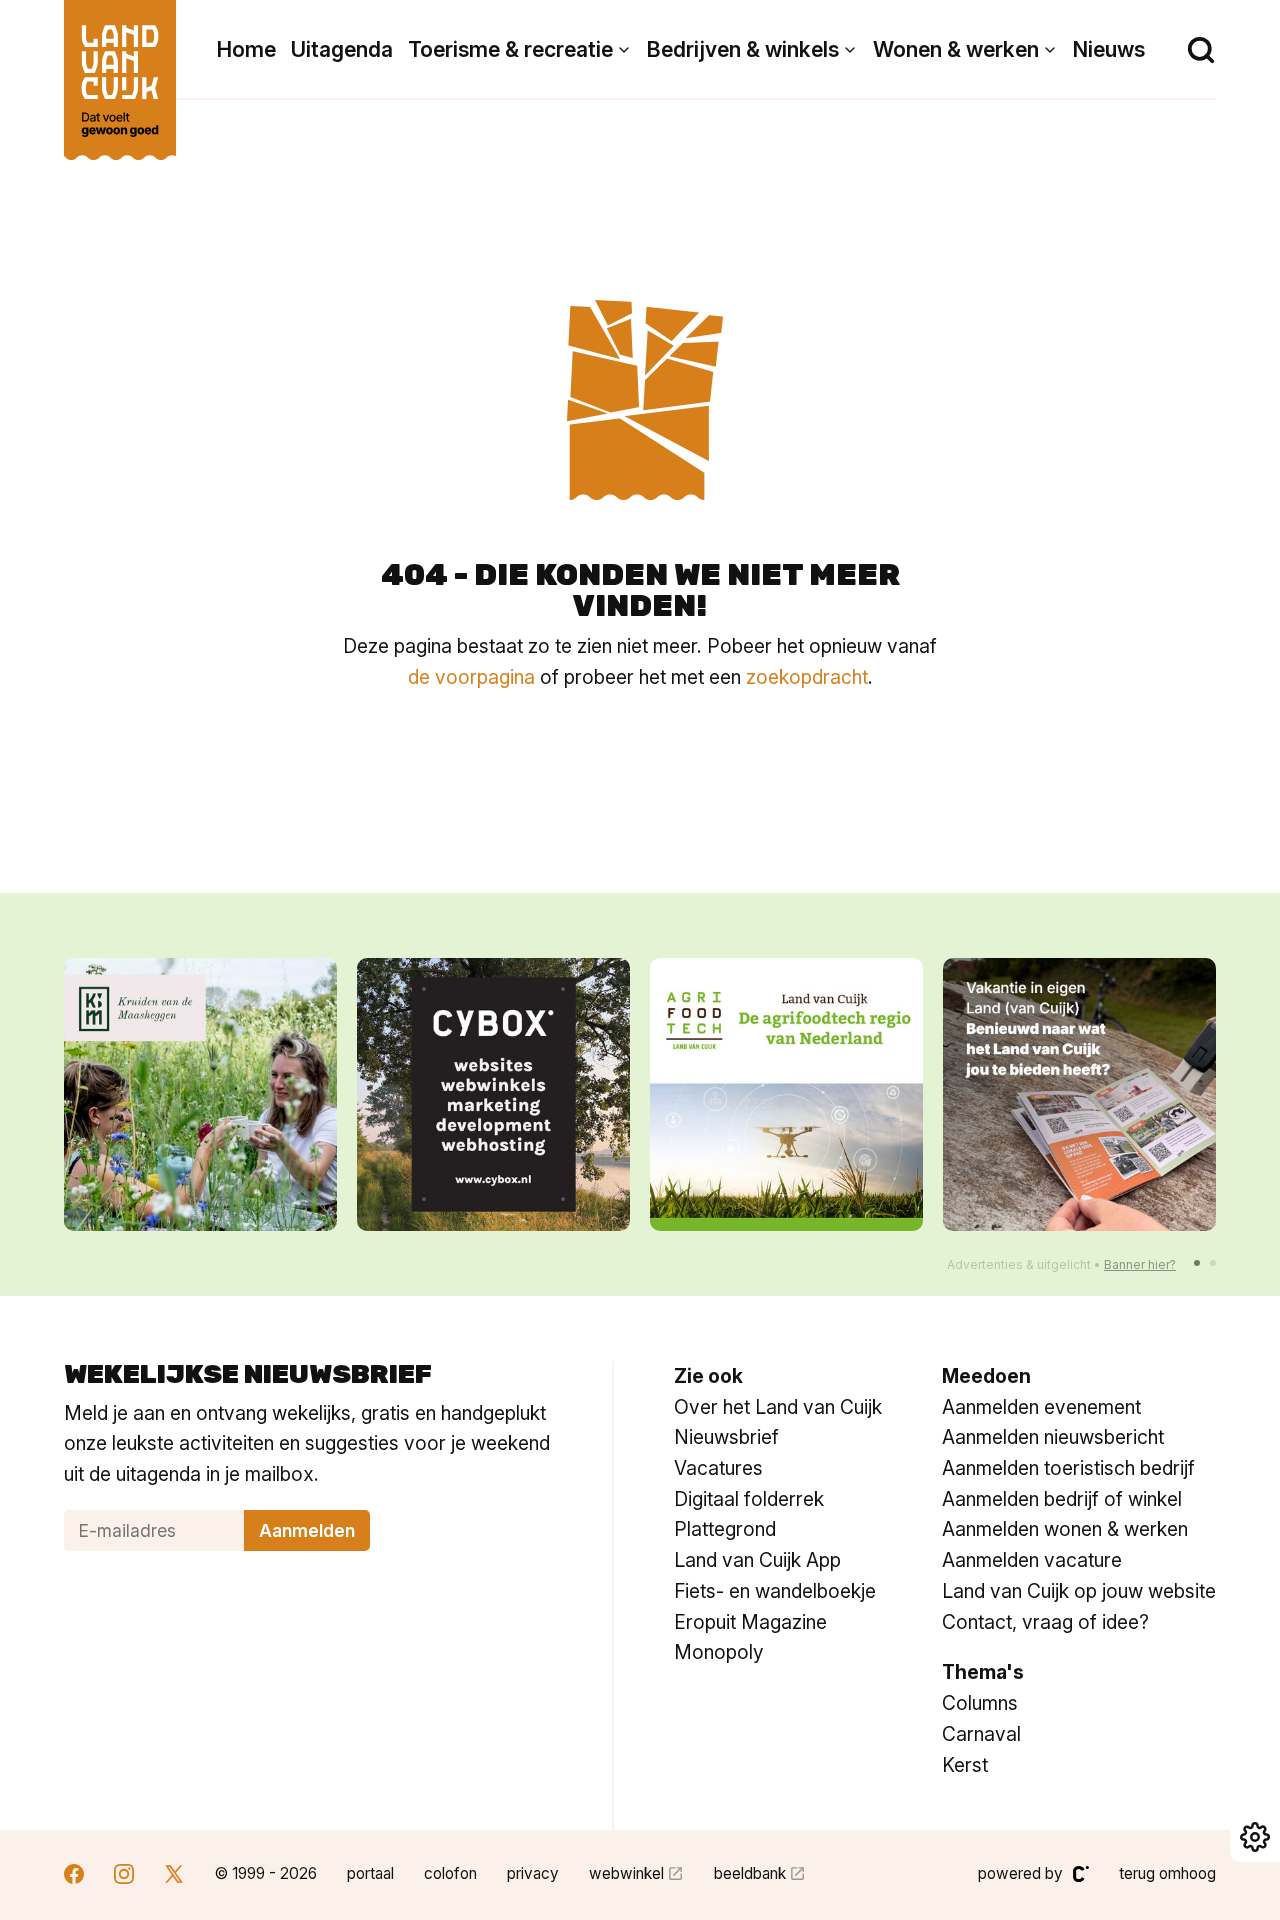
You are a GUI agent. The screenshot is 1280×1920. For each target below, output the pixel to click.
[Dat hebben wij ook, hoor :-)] (1079, 1094)
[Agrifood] (786, 1094)
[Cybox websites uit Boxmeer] (493, 1094)
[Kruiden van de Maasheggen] (200, 1094)
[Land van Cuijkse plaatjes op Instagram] (124, 1876)
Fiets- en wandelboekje (775, 1591)
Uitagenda (342, 49)
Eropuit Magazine (750, 1622)
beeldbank (750, 1873)
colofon (450, 1873)
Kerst (965, 1765)
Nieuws (1109, 49)
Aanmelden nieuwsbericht (1053, 1437)
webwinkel (626, 1873)
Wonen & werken (956, 49)
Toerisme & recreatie (510, 49)
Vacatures (718, 1468)
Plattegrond (725, 1529)
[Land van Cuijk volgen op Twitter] (174, 1876)
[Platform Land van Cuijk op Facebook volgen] (74, 1876)
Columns (980, 1703)
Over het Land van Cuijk (778, 1407)
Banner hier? (1140, 1264)
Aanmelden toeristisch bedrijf (1068, 1468)
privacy (533, 1873)
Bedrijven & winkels (743, 49)
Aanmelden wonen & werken (1065, 1529)
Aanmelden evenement (1041, 1407)
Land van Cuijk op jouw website (1079, 1591)
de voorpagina (471, 677)
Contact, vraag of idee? (1045, 1622)
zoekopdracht (807, 677)
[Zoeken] (1201, 50)
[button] (1197, 1263)
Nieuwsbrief (726, 1437)
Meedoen (986, 1376)
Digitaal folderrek (749, 1499)
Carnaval (981, 1734)
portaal (370, 1873)
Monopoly (719, 1652)
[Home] (120, 70)
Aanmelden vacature (1032, 1560)
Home (246, 49)
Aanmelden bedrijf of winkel (1062, 1499)
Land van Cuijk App (757, 1560)
